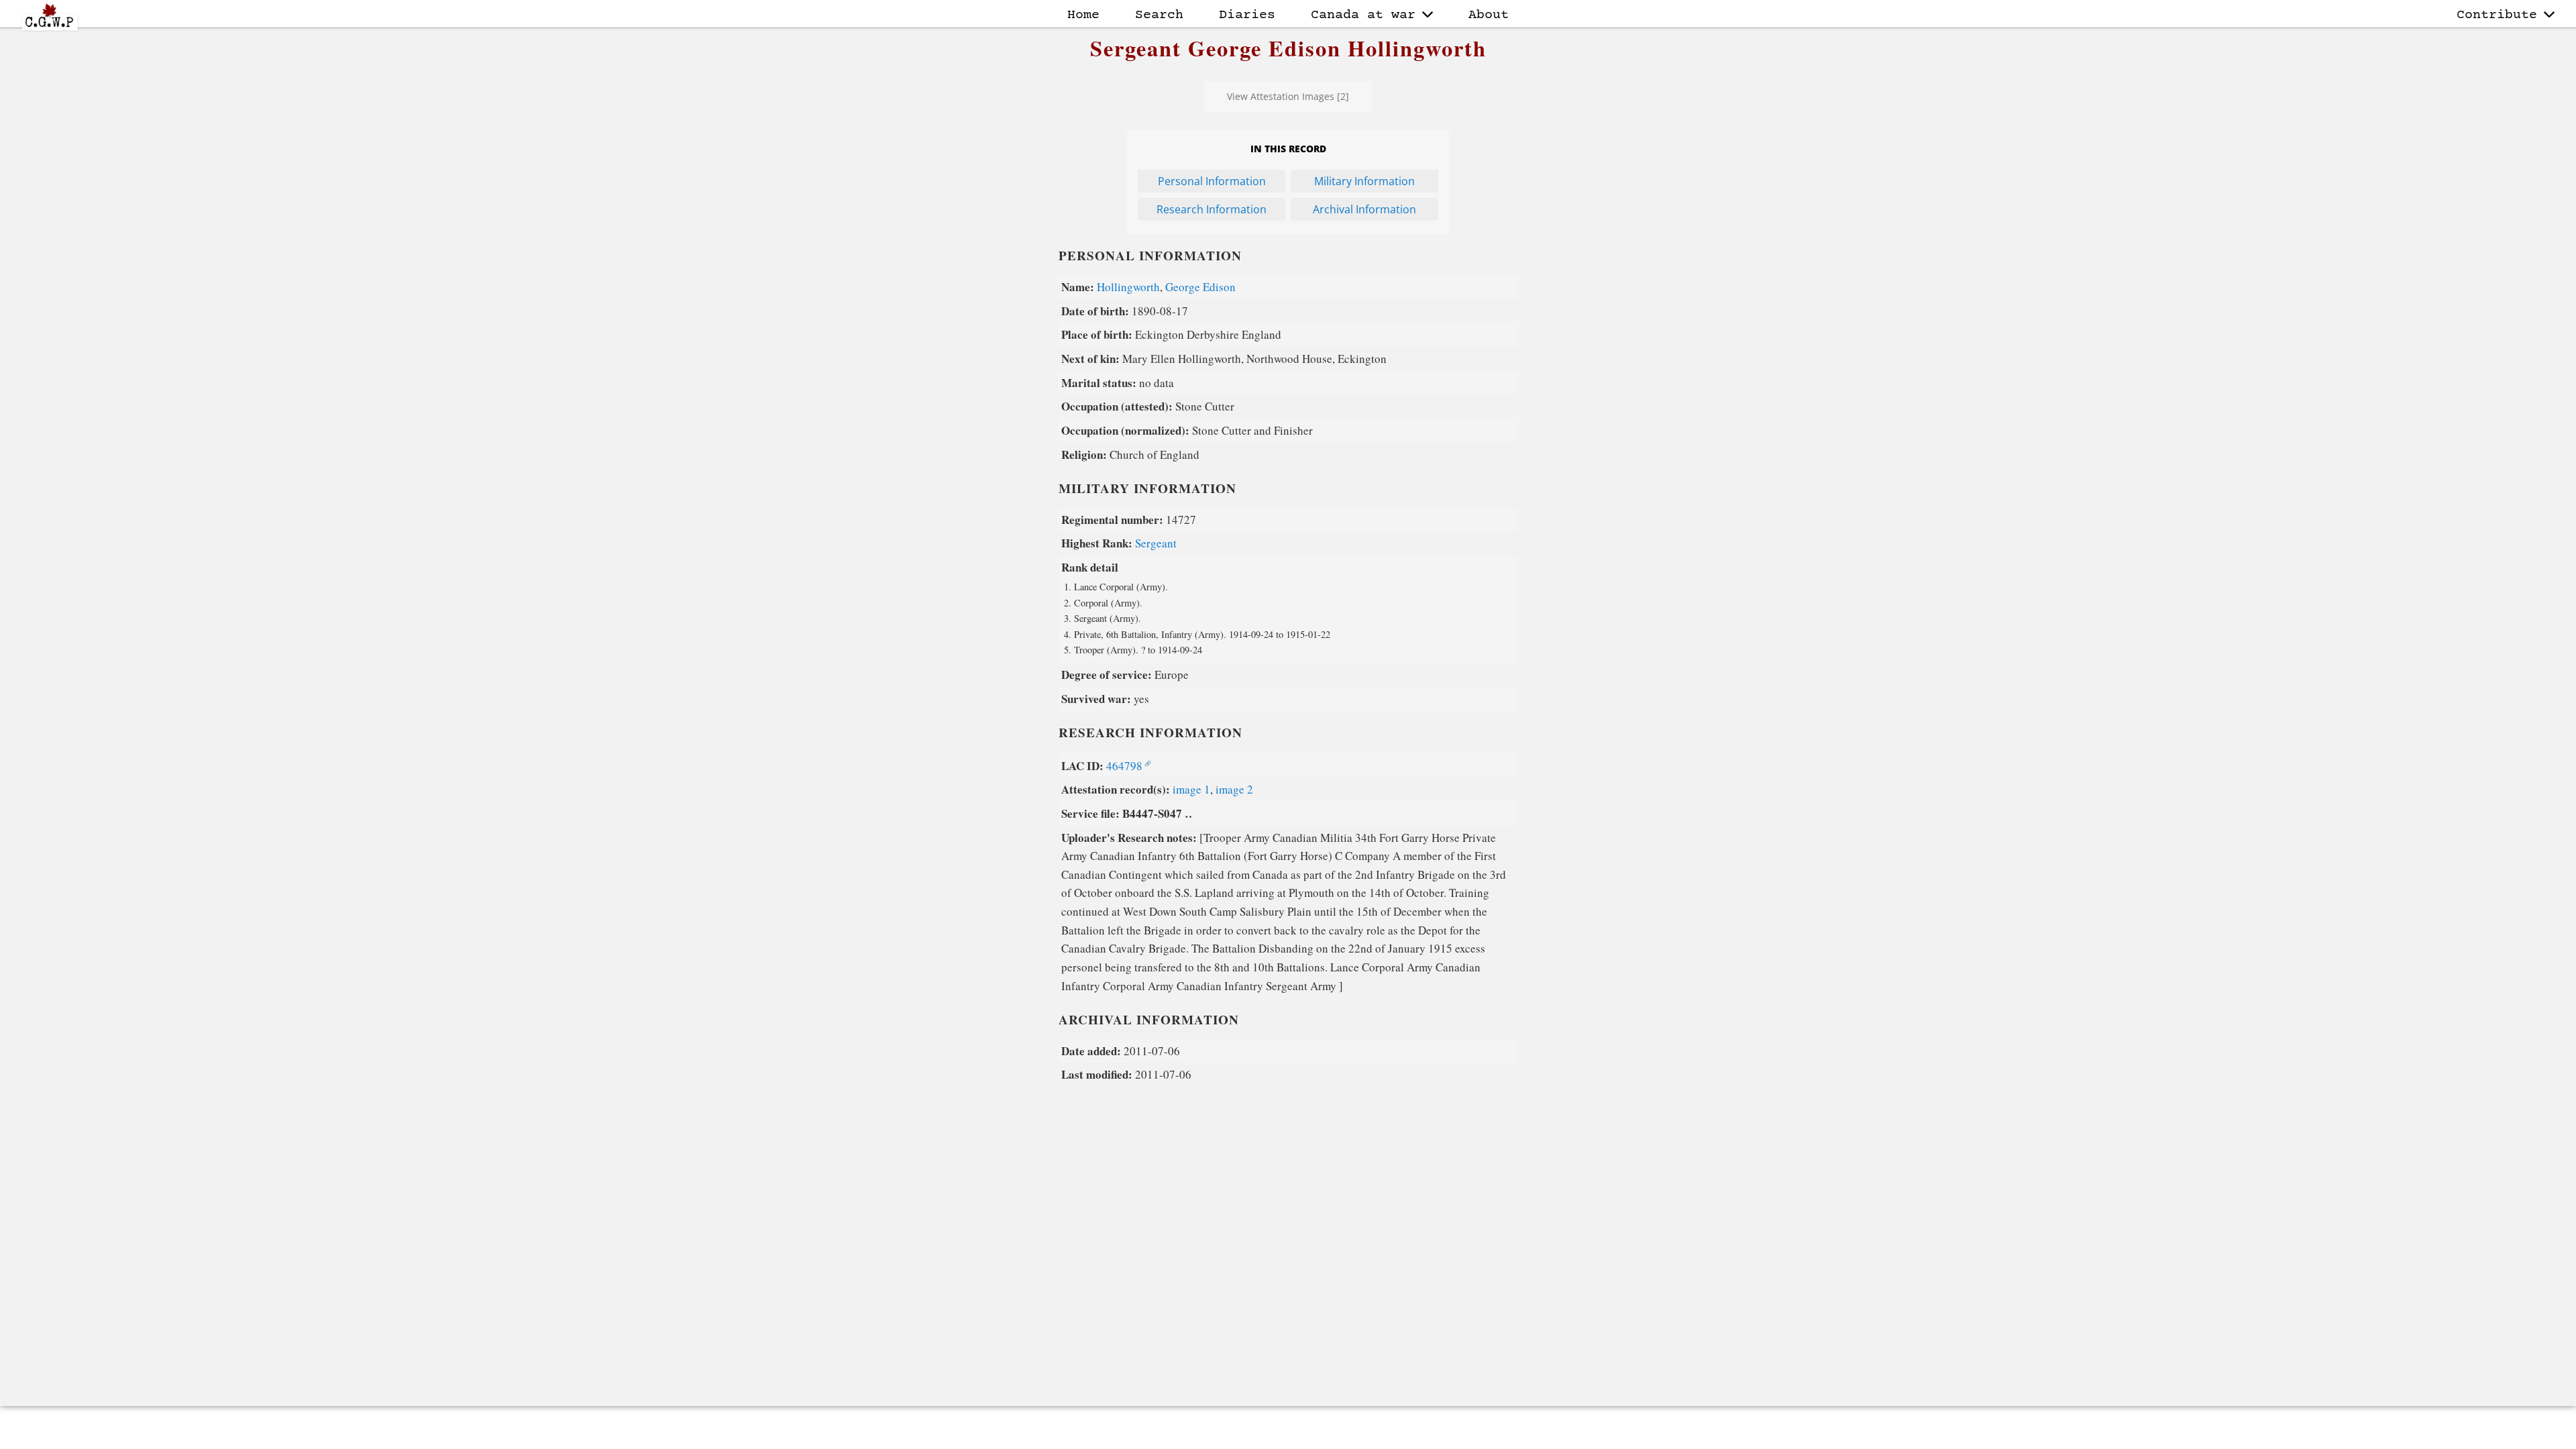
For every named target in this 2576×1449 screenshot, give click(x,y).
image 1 (1191, 789)
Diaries (1247, 15)
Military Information (1364, 181)
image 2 (1234, 789)
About (1489, 15)
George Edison (1200, 287)
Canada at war (1363, 15)
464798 (1124, 766)
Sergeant (1156, 543)
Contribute (2497, 15)
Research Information (1212, 209)
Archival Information (1364, 209)
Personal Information (1212, 181)
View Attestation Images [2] (1288, 96)
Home (1083, 15)
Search (1159, 15)
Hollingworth (1128, 287)
